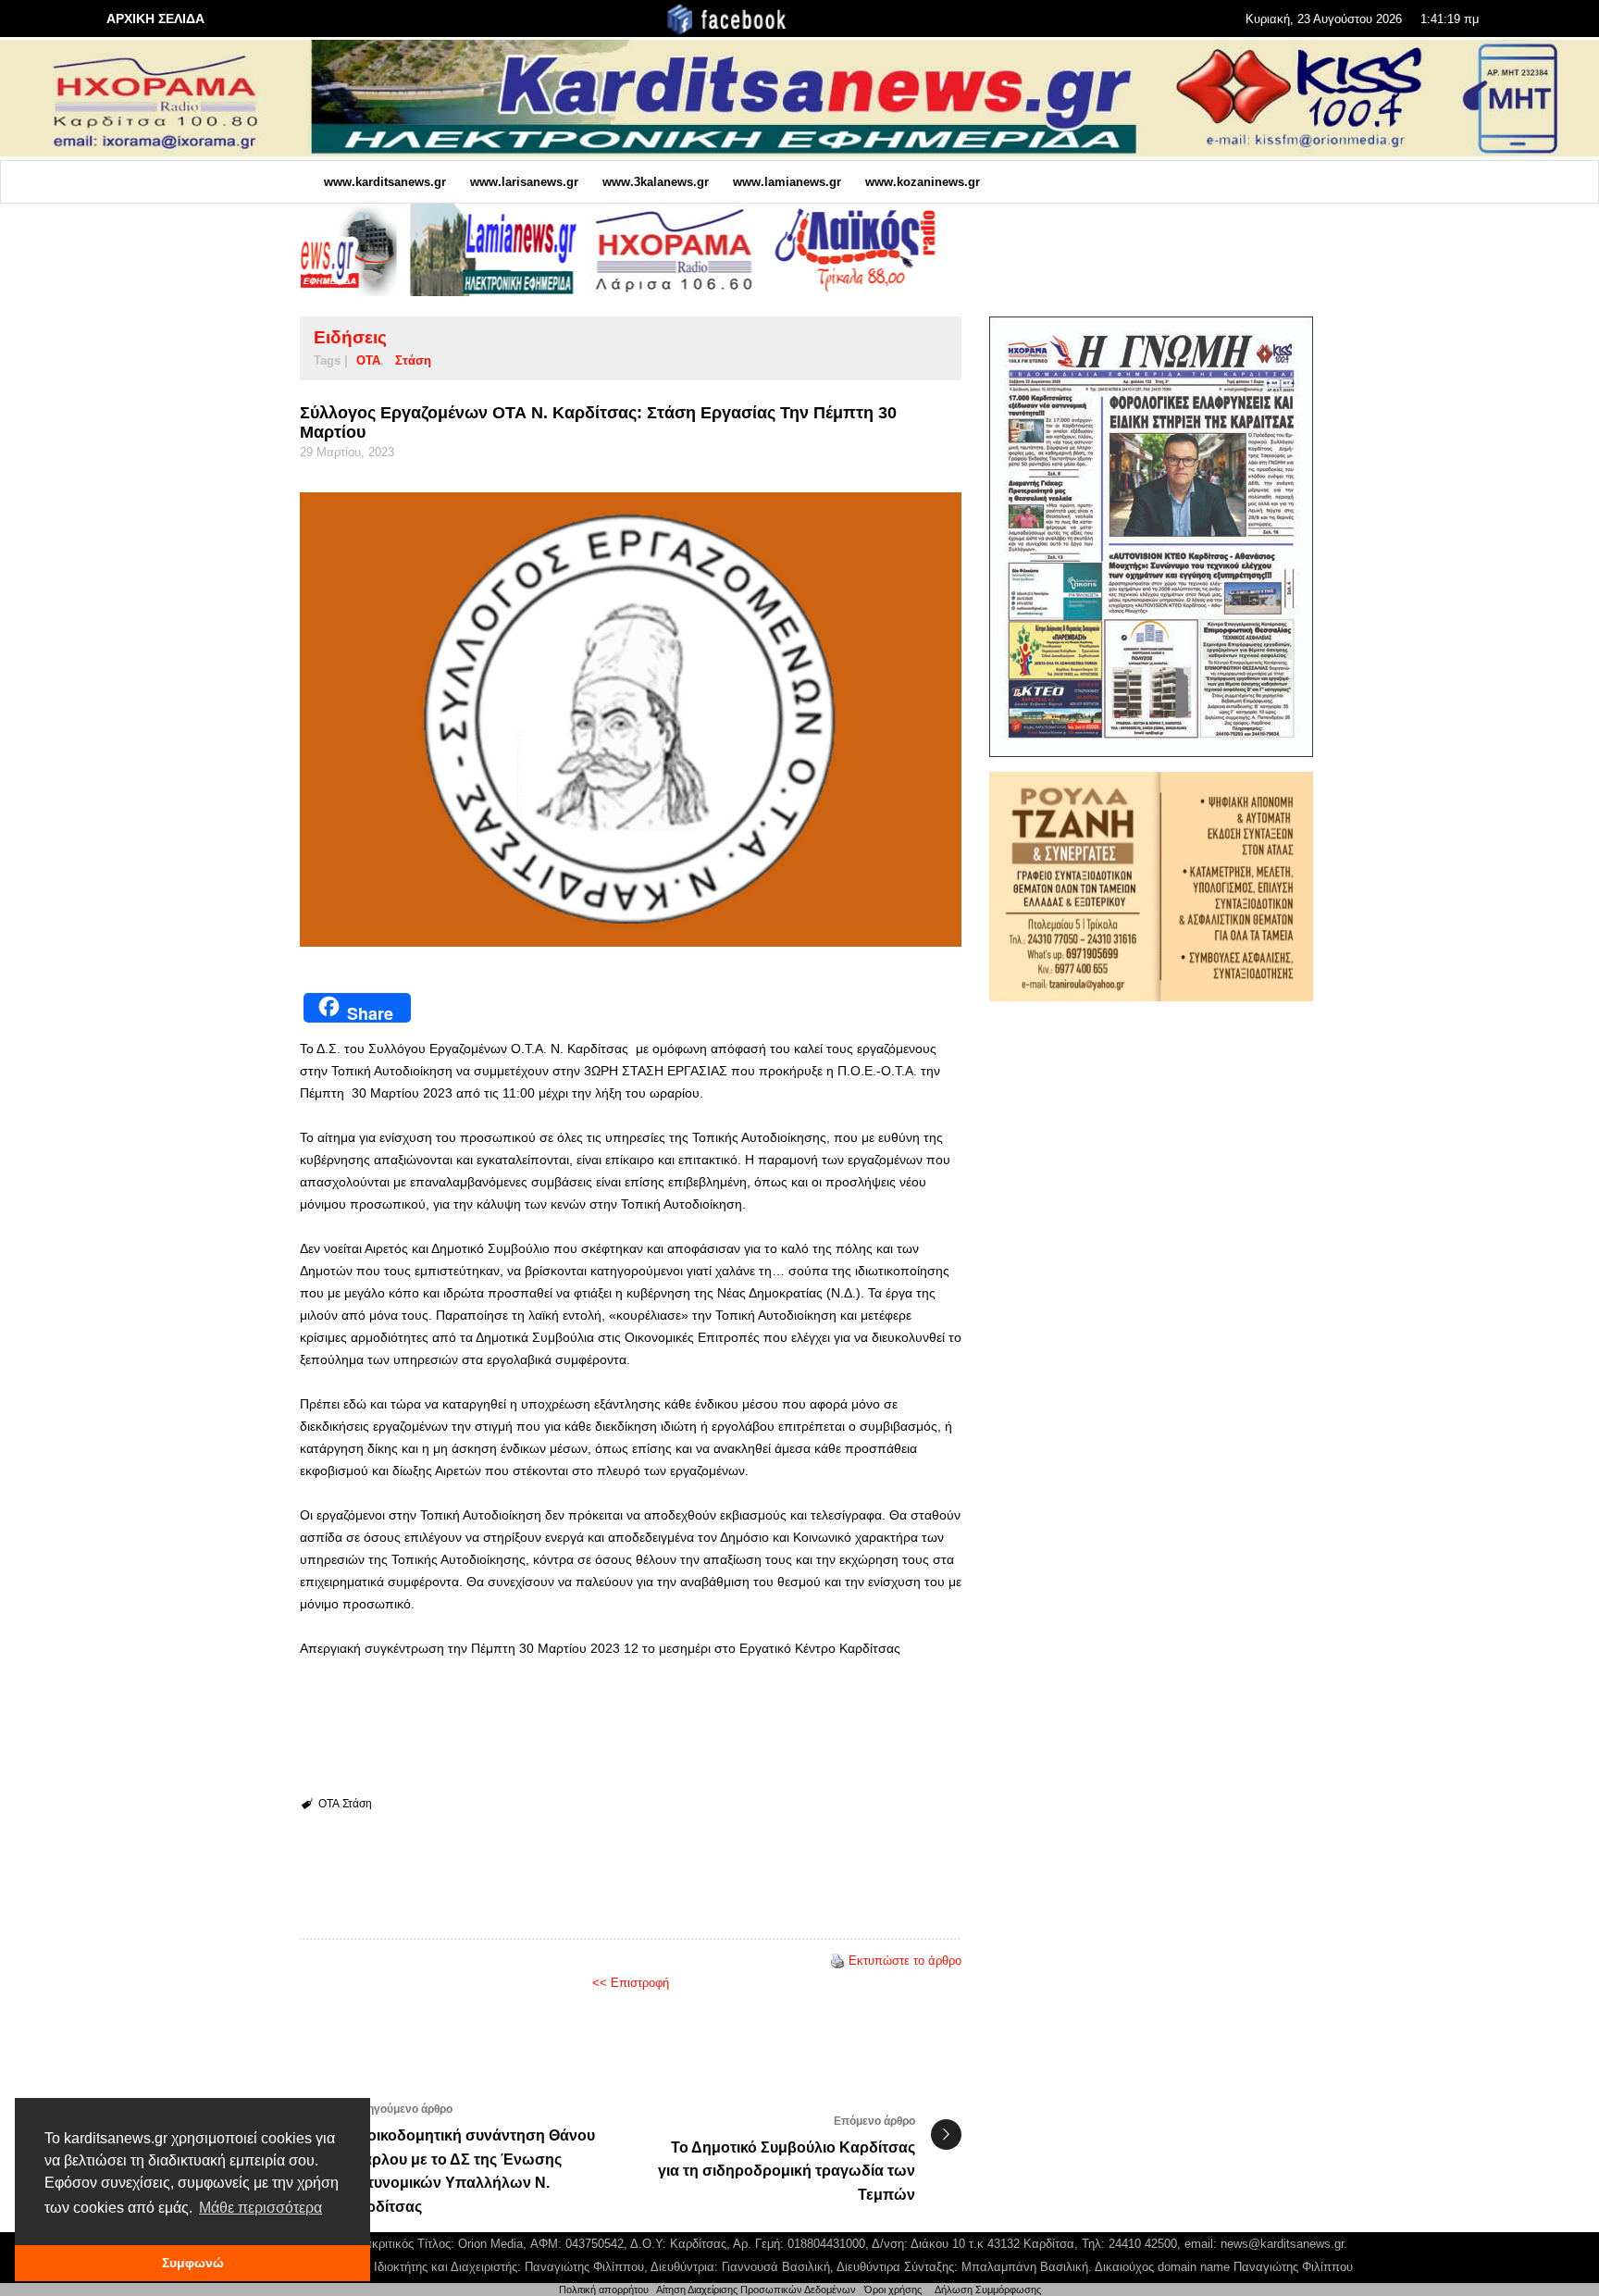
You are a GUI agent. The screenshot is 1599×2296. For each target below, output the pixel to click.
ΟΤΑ (368, 360)
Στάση (413, 360)
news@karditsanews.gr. (1284, 2244)
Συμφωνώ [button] (193, 2263)
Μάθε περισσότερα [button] (260, 2208)
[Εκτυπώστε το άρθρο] (837, 1961)
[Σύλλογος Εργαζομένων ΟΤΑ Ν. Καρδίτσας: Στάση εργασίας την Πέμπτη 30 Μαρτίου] (631, 720)
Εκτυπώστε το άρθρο (905, 1961)
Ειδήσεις (350, 337)
